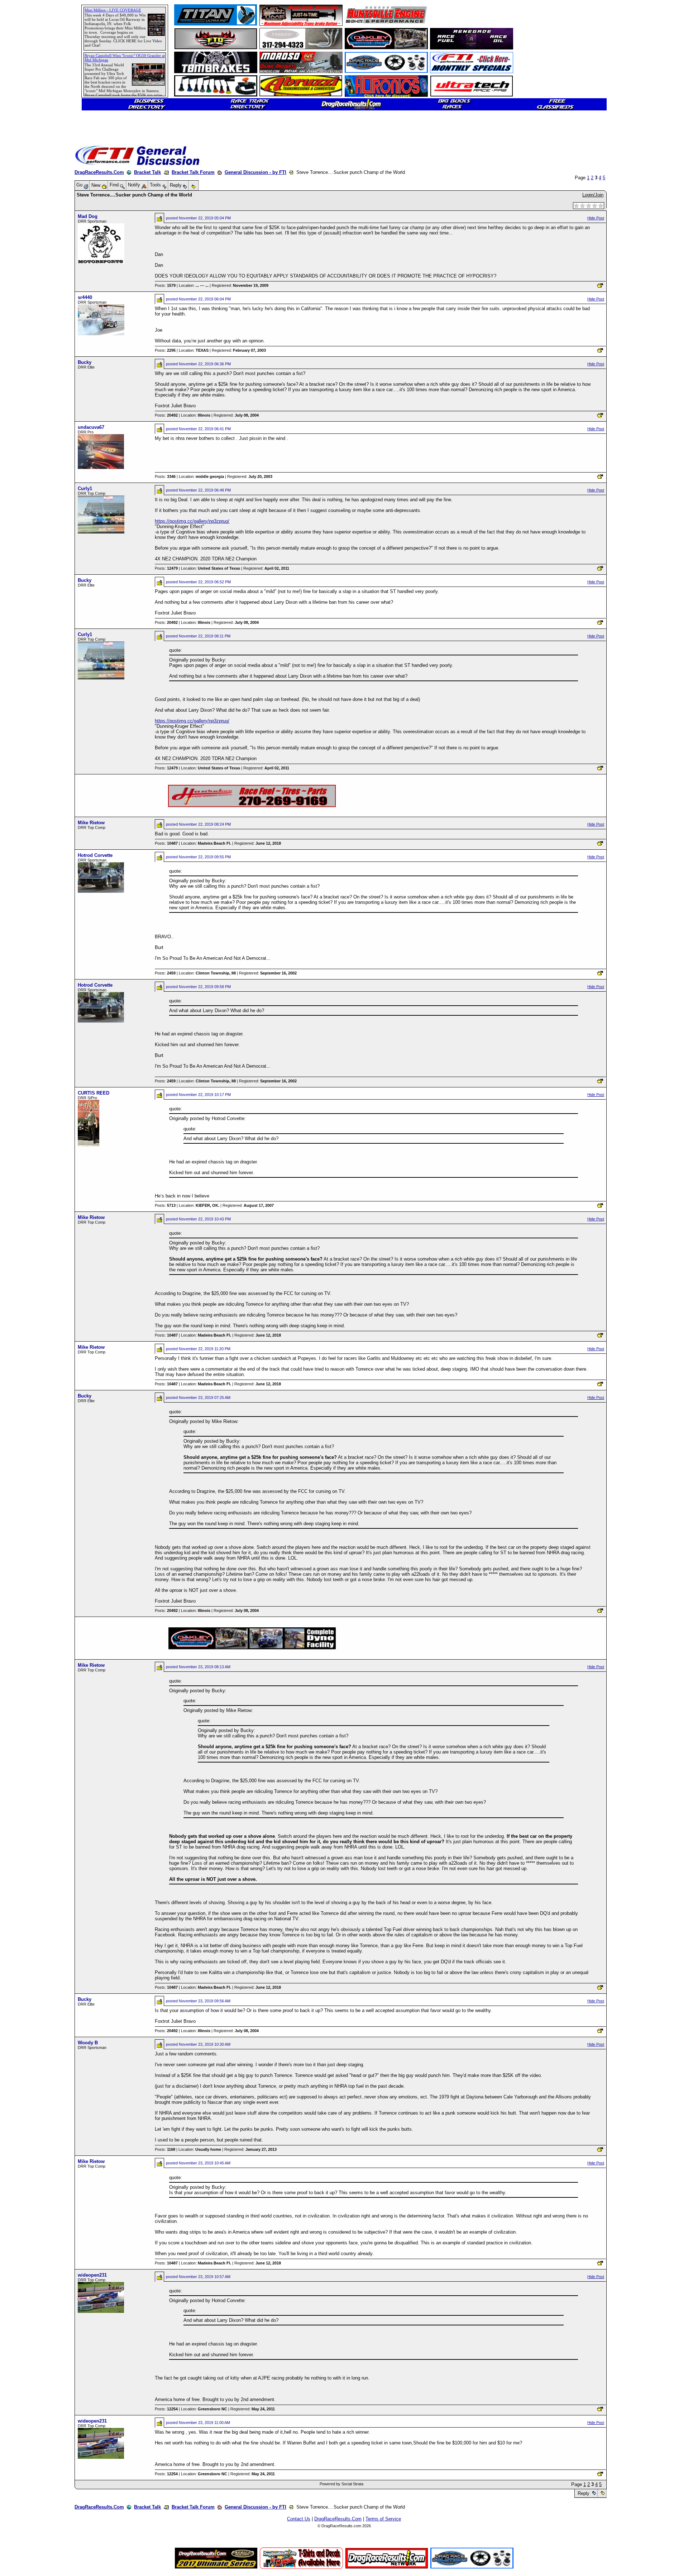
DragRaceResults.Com (99, 172)
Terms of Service (383, 2519)
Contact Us (299, 2519)
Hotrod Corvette (95, 855)
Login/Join (593, 195)
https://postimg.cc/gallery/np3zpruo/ (192, 521)
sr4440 (85, 297)
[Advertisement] (30, 260)
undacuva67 (91, 427)
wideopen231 (92, 2275)
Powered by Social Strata (341, 2484)
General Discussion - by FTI (255, 172)
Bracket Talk (147, 172)
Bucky (85, 362)
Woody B (88, 2043)
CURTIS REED (94, 1093)
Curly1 (85, 488)
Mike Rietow (91, 823)
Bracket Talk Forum (193, 172)
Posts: (165, 285)
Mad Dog (88, 216)
